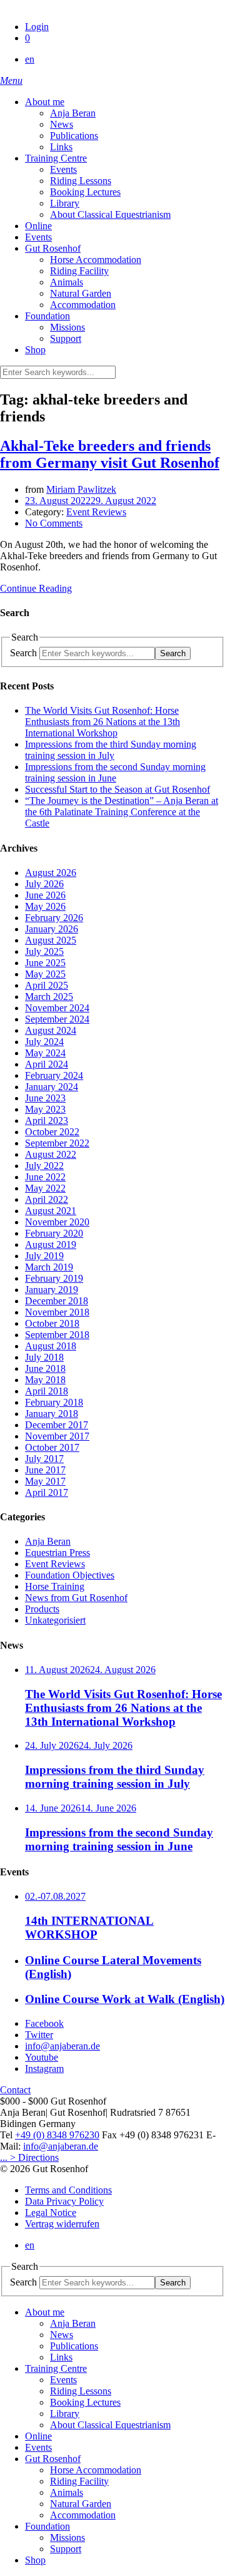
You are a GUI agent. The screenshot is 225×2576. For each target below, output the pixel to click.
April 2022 (47, 1199)
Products (42, 1609)
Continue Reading (36, 588)
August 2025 (51, 940)
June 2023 (45, 1098)
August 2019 (51, 1244)
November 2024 (57, 1008)
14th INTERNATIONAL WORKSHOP (89, 1928)
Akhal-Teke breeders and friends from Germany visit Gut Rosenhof (110, 454)
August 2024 (51, 1030)
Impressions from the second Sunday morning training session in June (115, 772)
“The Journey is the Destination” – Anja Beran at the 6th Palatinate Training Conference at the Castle (122, 812)
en (30, 59)
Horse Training (55, 1586)
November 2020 (57, 1222)
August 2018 (51, 1346)
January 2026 (52, 929)
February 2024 (54, 1075)
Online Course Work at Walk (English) (125, 1999)
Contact (15, 2090)
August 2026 (51, 873)
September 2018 (57, 1335)
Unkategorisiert (55, 1620)
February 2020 (54, 1233)
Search (23, 653)
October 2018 (52, 1323)
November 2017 (57, 1436)
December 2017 (57, 1425)
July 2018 (44, 1357)
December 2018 (57, 1301)
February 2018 (54, 1402)
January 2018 (52, 1414)
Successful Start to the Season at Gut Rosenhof (117, 789)
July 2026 (44, 884)
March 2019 (49, 1267)
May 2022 (45, 1188)
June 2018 (45, 1368)
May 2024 (45, 1053)
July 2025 (44, 951)
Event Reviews (96, 512)
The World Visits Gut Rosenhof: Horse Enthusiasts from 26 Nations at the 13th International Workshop (102, 722)
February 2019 (54, 1278)
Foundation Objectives (70, 1575)
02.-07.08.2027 (55, 1896)
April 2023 (47, 1121)
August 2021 (51, 1211)
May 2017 (45, 1481)
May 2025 (45, 974)
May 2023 (45, 1109)
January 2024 (52, 1087)
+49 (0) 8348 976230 (57, 2135)
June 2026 (45, 895)
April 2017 (47, 1492)
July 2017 (44, 1459)
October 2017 (52, 1447)
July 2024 (44, 1042)
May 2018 (45, 1380)
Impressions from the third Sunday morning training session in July (111, 750)
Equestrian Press (57, 1553)
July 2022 (44, 1166)
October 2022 (52, 1132)
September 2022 (57, 1143)
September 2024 (57, 1019)
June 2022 (45, 1177)
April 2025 (47, 985)
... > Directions (29, 2157)
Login (37, 27)
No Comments (54, 523)
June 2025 (45, 963)
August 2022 (51, 1154)
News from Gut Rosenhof (76, 1598)
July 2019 (44, 1256)
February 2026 (54, 918)
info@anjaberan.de (61, 2146)
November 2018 (57, 1312)
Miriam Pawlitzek (81, 489)
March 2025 (49, 997)
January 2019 (52, 1290)
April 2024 (47, 1064)
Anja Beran (48, 1541)
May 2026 (45, 906)
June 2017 (45, 1470)
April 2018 (47, 1391)
